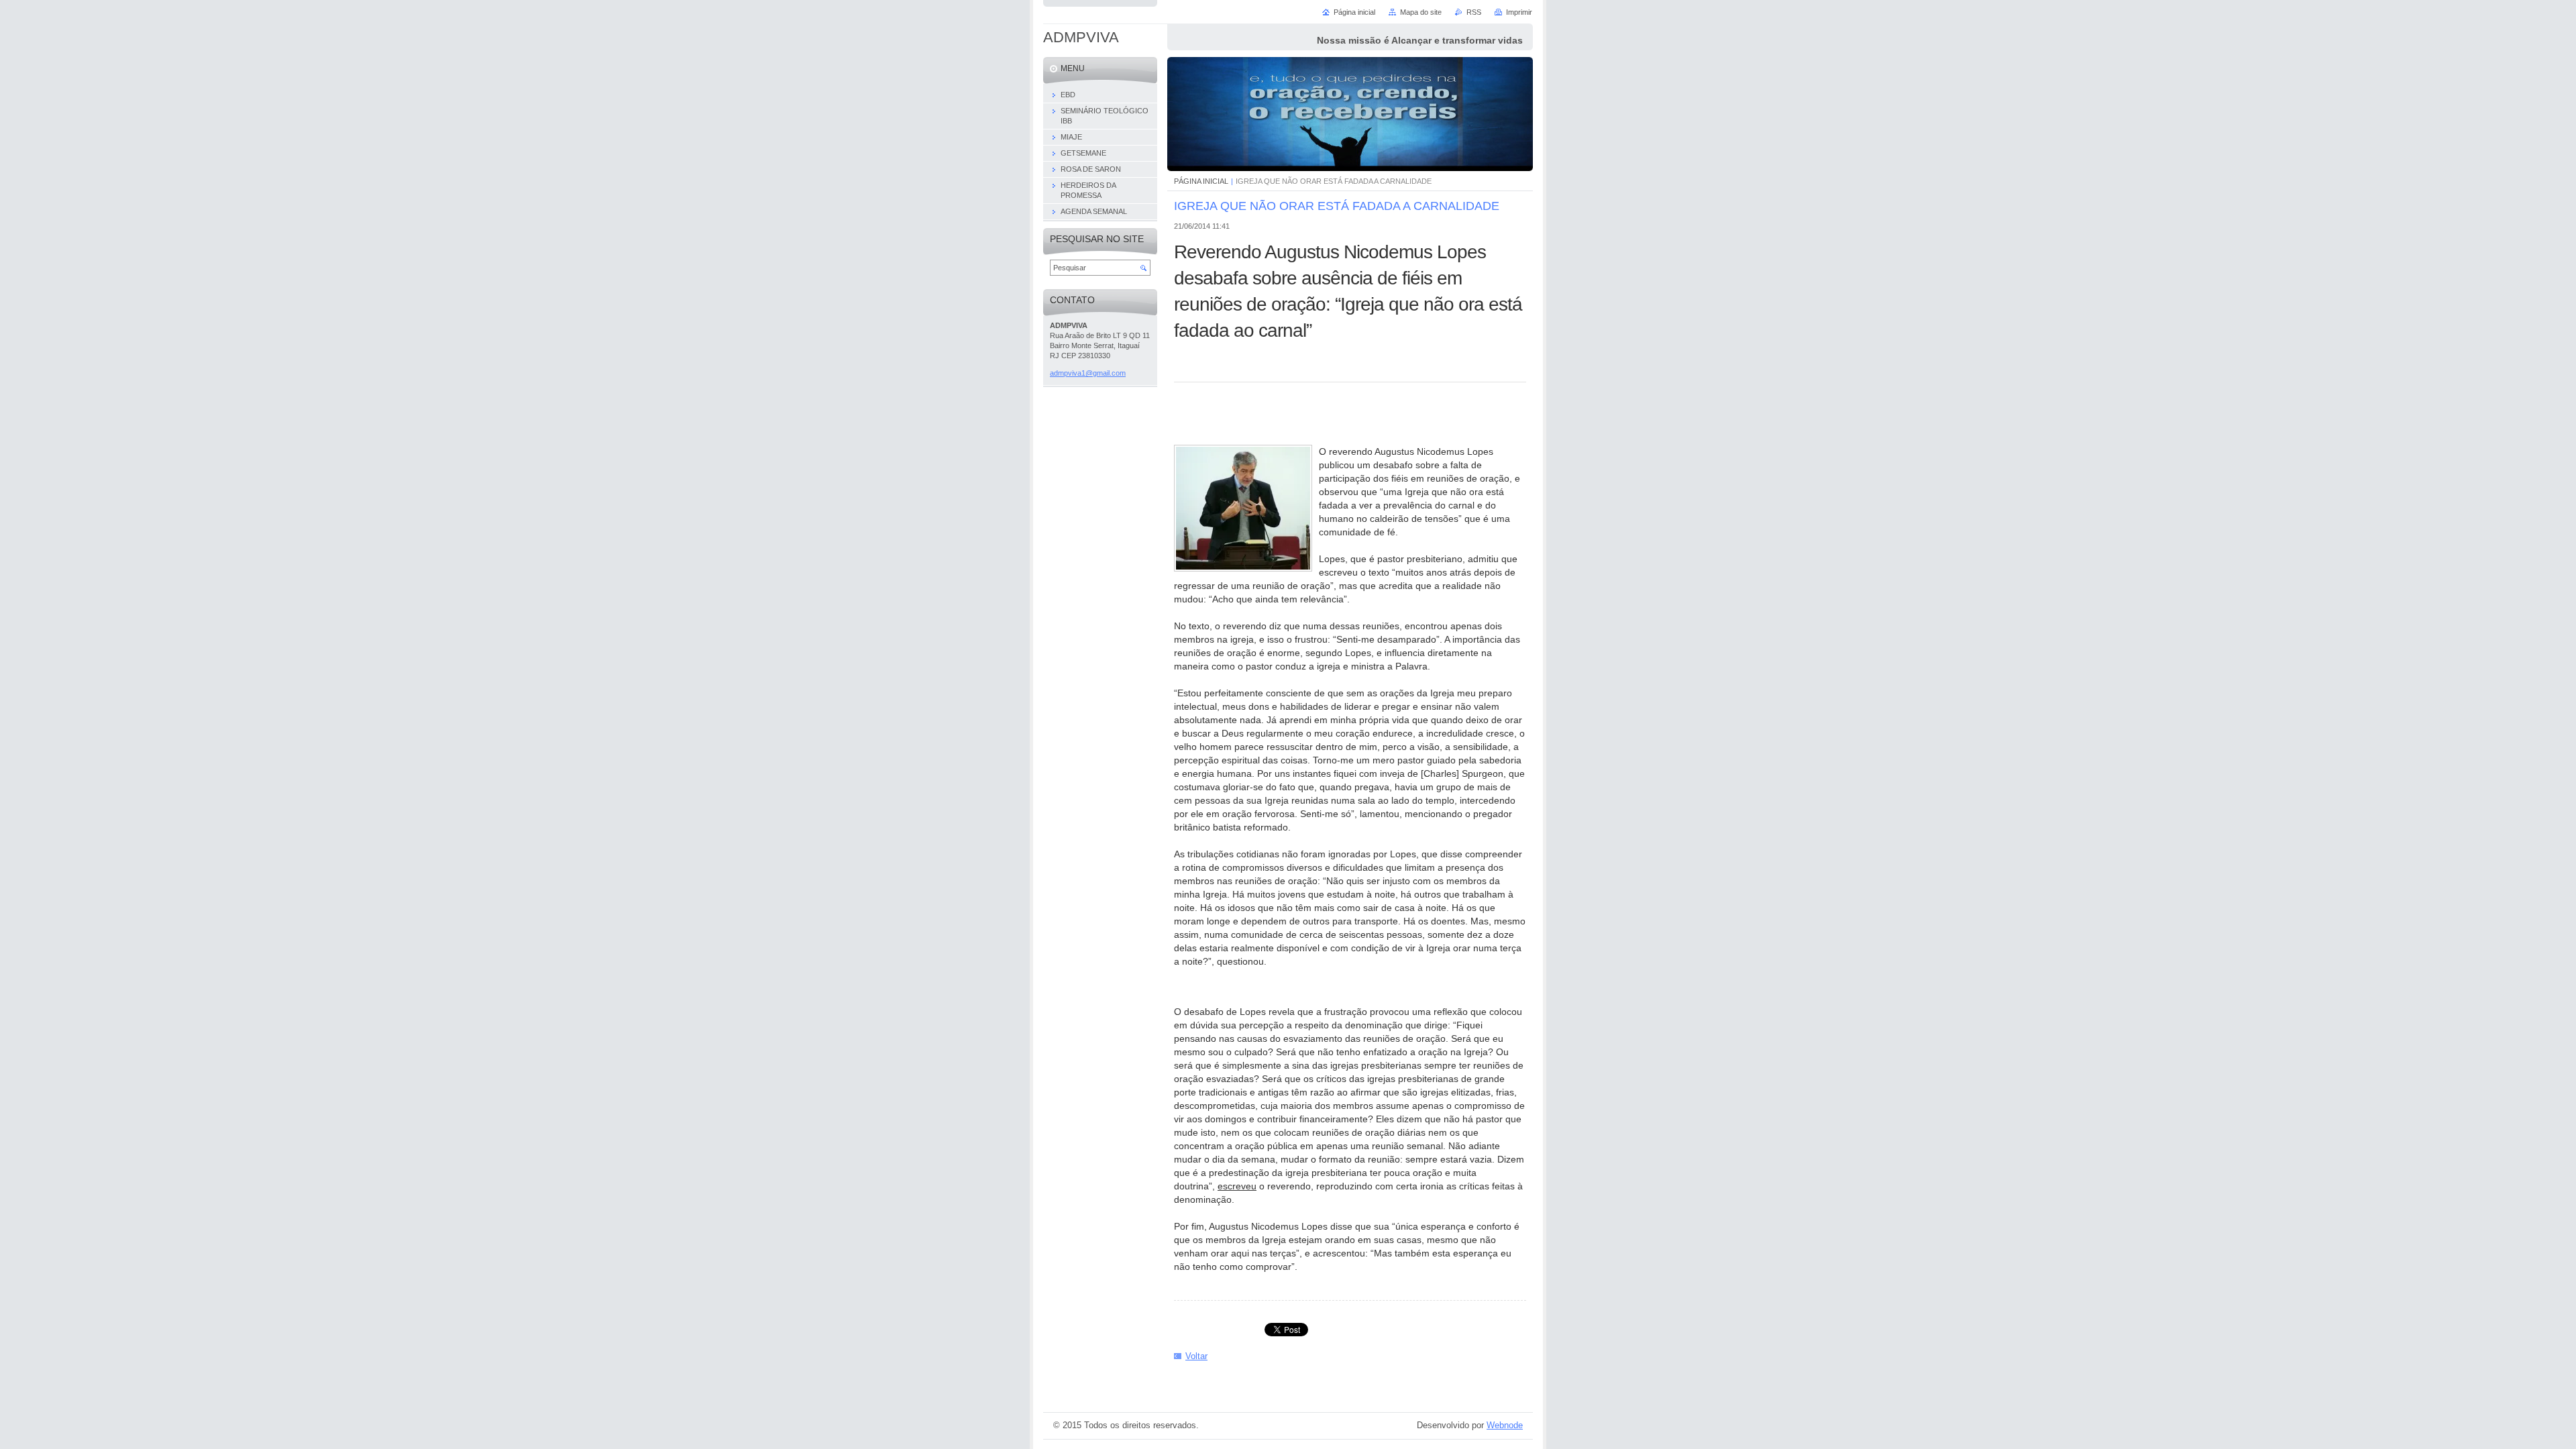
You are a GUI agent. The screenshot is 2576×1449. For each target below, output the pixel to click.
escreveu (1237, 1186)
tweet (1309, 421)
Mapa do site (1421, 12)
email (1218, 421)
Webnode (1505, 1425)
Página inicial (1354, 12)
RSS (1474, 12)
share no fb (1248, 421)
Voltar (1196, 1356)
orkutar (1278, 421)
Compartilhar (1342, 986)
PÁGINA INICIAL (1201, 181)
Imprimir (1519, 12)
